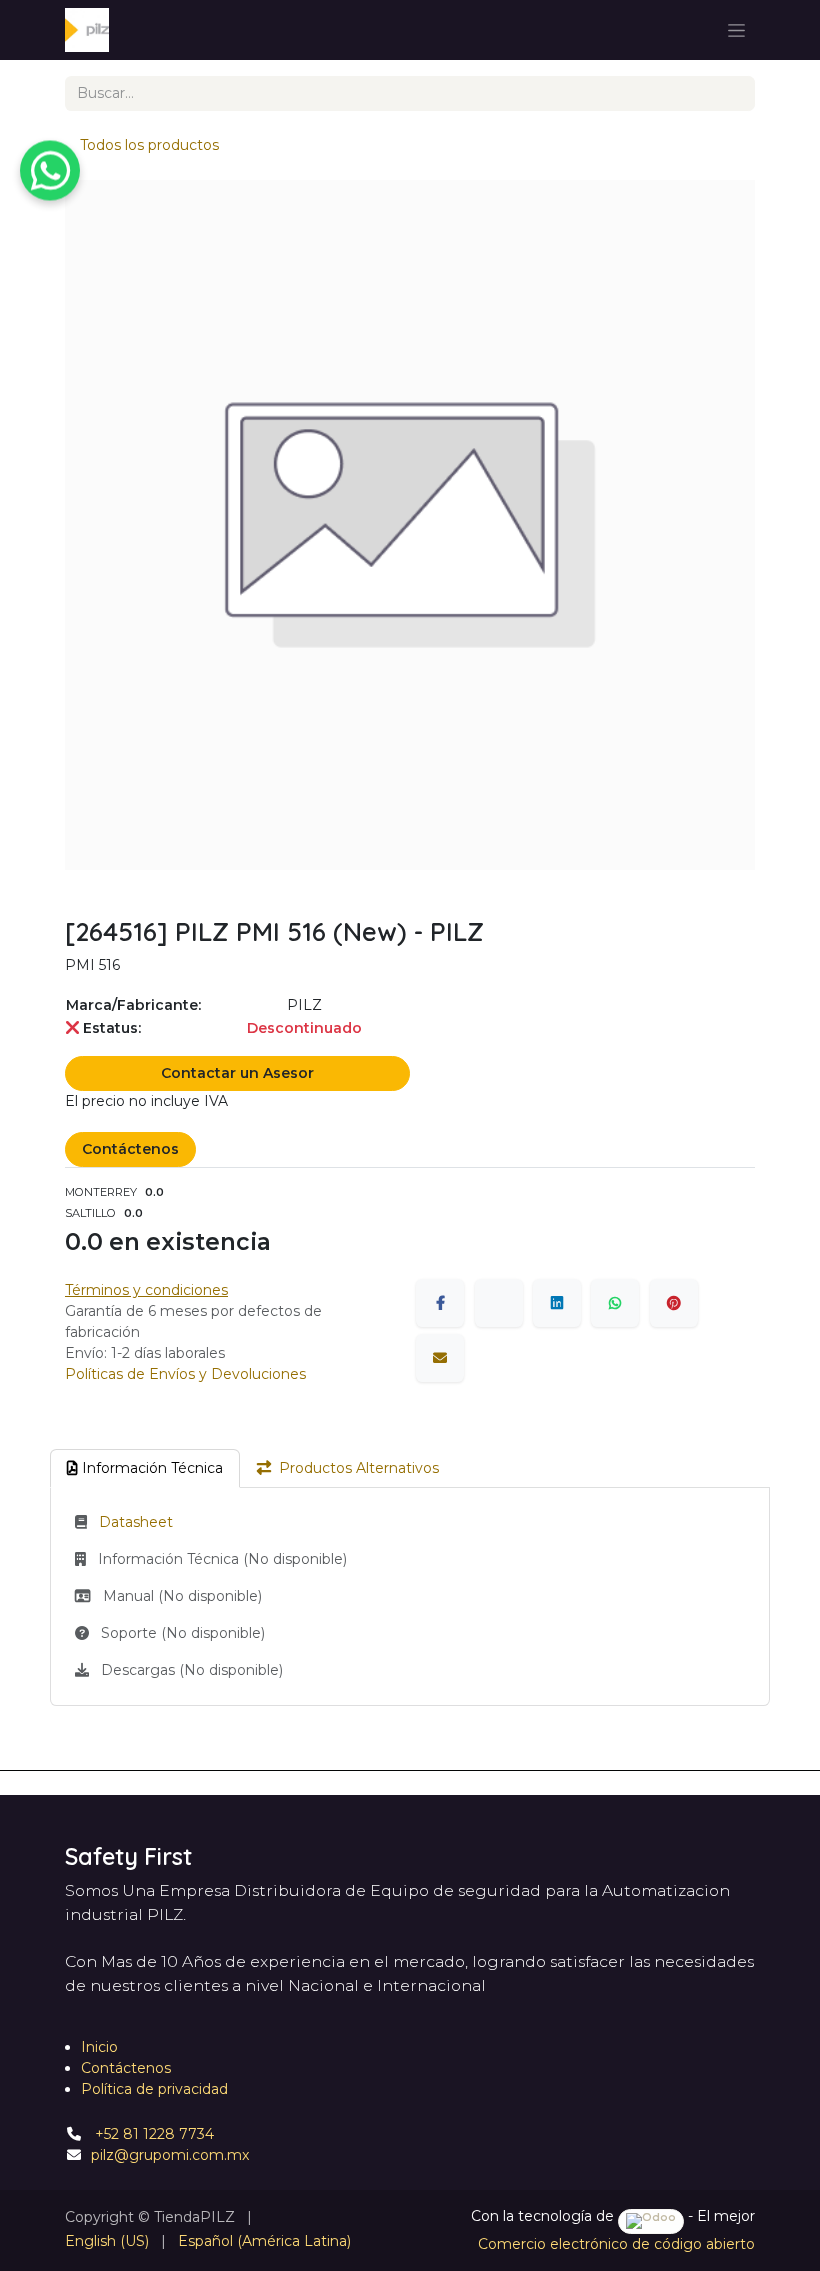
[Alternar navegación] (736, 30)
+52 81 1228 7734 (152, 2134)
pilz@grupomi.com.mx (170, 2155)
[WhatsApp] (615, 1303)
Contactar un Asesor (237, 1073)
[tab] (145, 1468)
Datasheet (136, 1522)
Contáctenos (130, 1149)
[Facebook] (440, 1303)
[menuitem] (107, 2241)
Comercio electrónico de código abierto (616, 2244)
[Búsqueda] (732, 93)
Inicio (99, 2047)
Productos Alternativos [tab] (359, 1468)
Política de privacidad (154, 2089)
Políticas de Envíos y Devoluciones (185, 1374)
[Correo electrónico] (440, 1358)
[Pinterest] (674, 1303)
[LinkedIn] (557, 1303)
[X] (499, 1303)
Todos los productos (149, 145)
